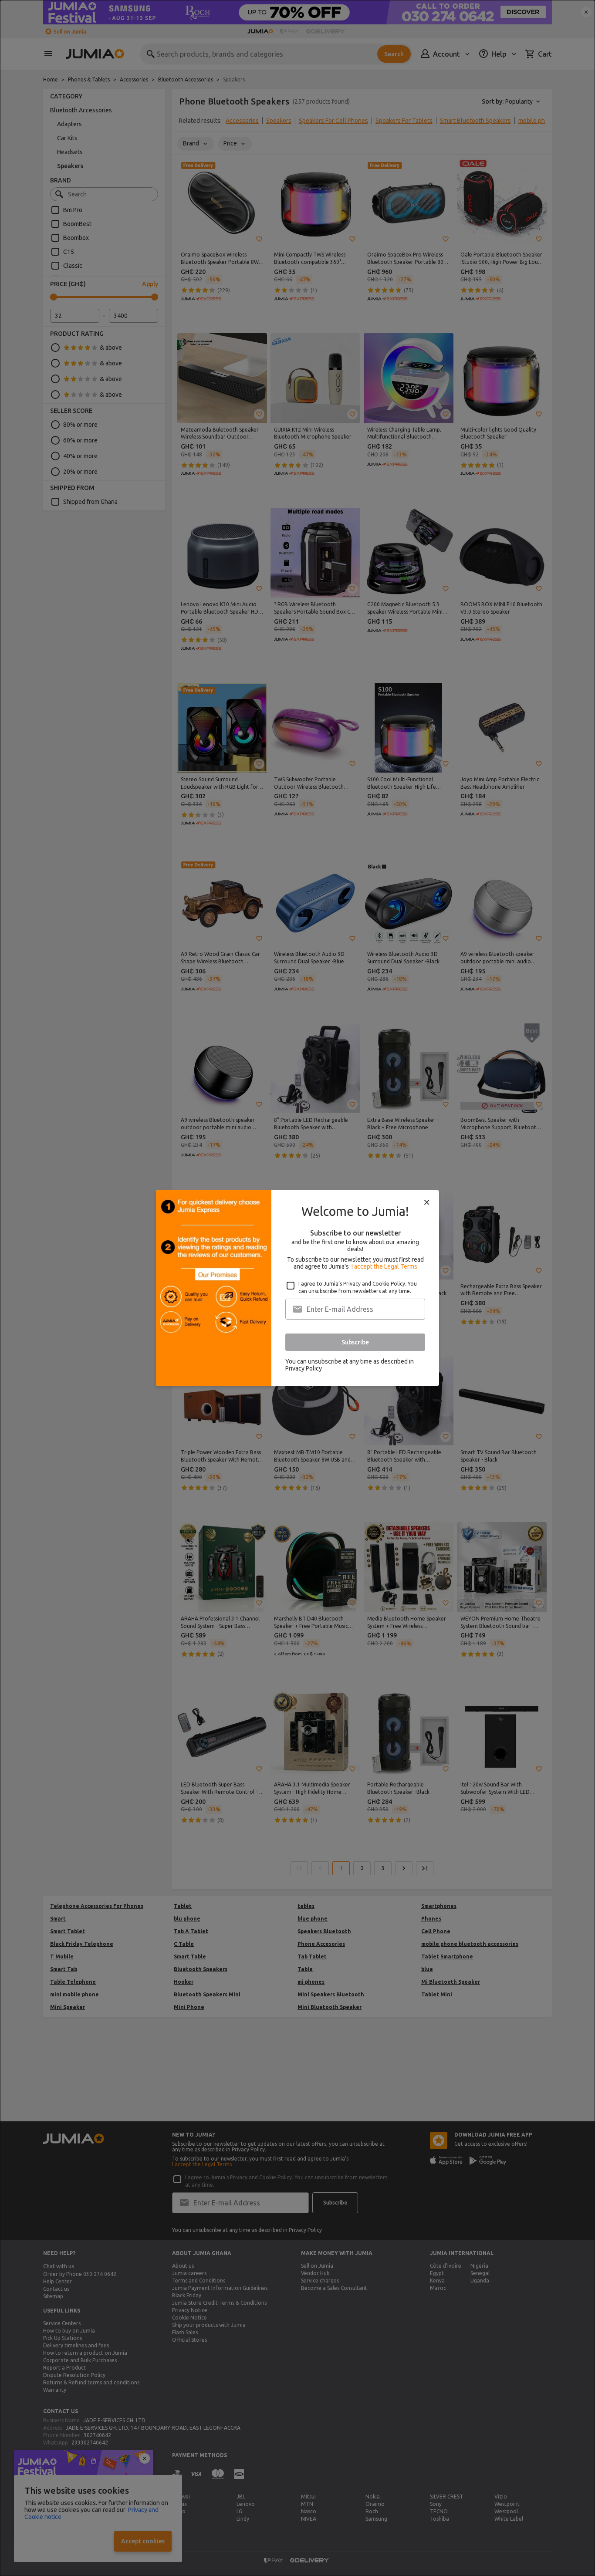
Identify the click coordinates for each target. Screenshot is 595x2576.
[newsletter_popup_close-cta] (427, 1202)
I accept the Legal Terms (384, 1266)
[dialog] (297, 1288)
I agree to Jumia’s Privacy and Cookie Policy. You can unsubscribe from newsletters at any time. (358, 1287)
